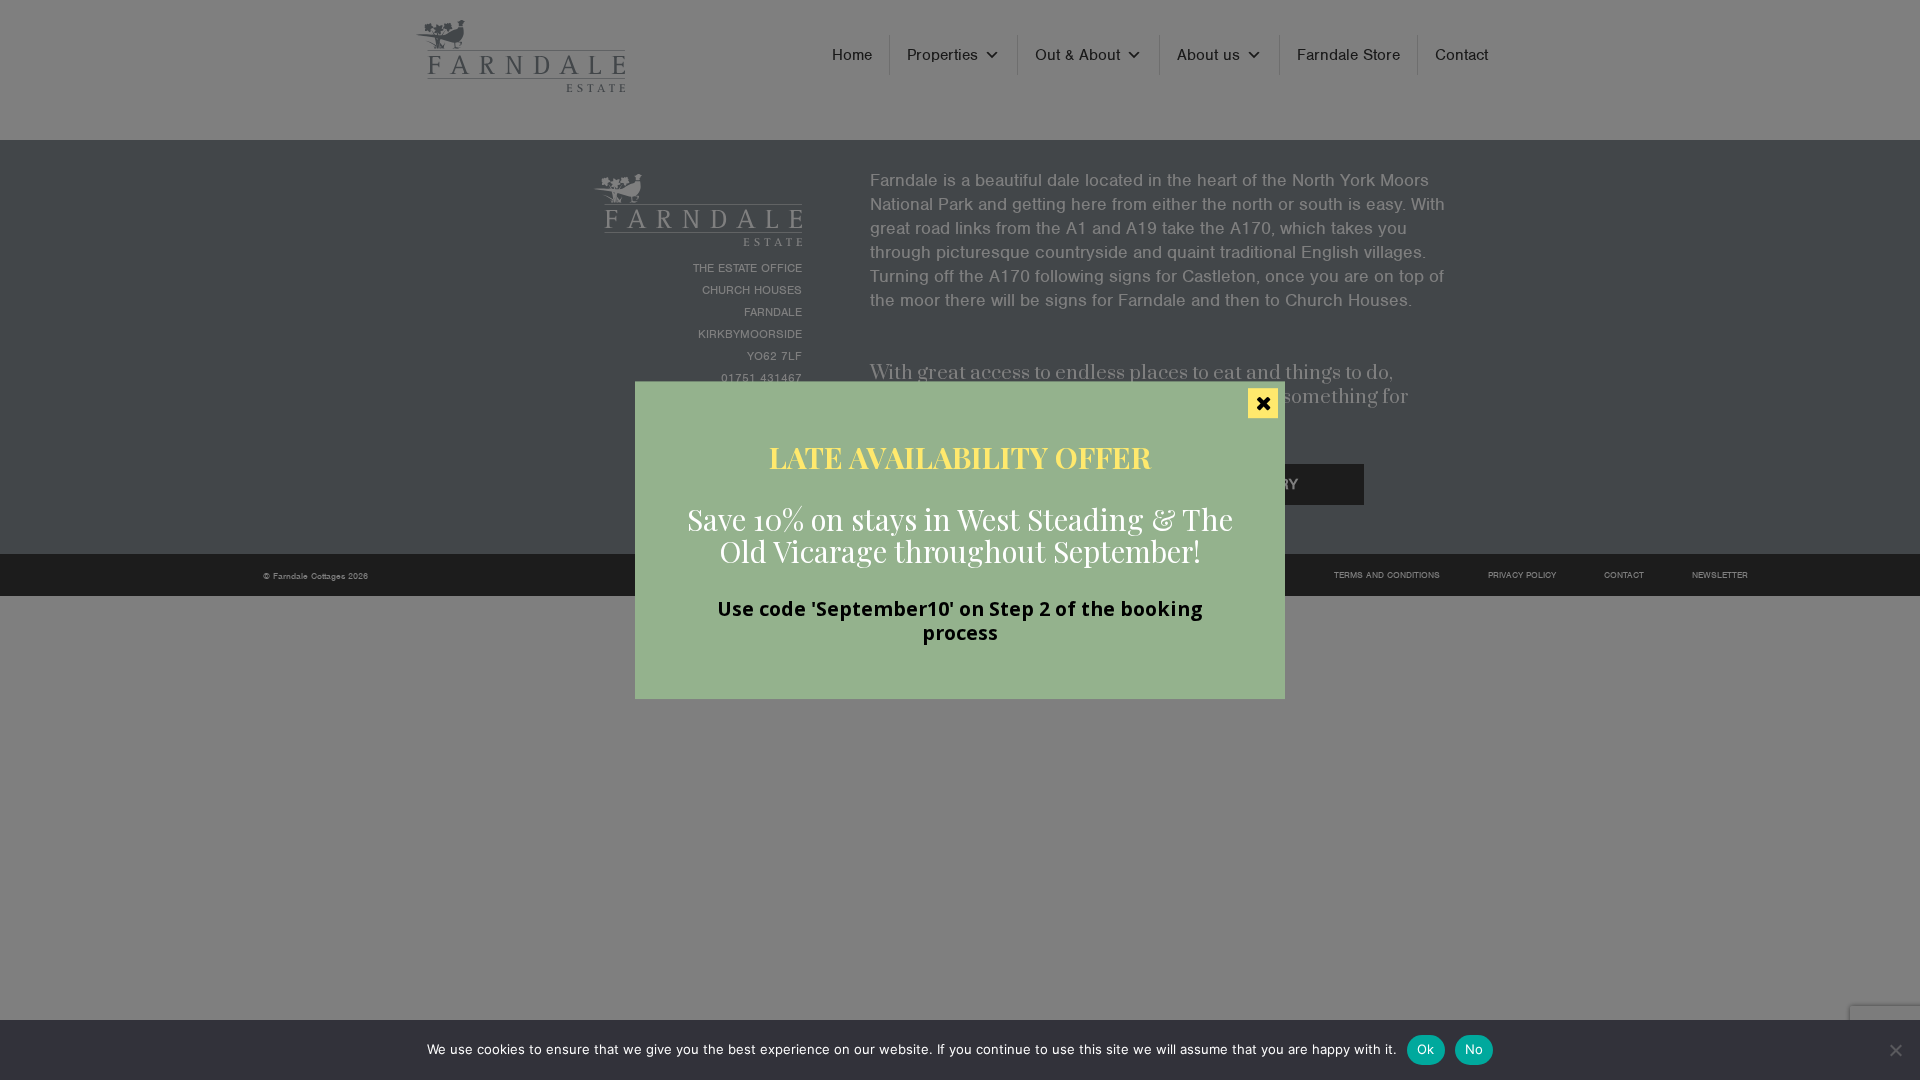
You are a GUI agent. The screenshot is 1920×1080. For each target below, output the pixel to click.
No (1474, 1049)
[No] (1895, 1050)
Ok (1426, 1049)
